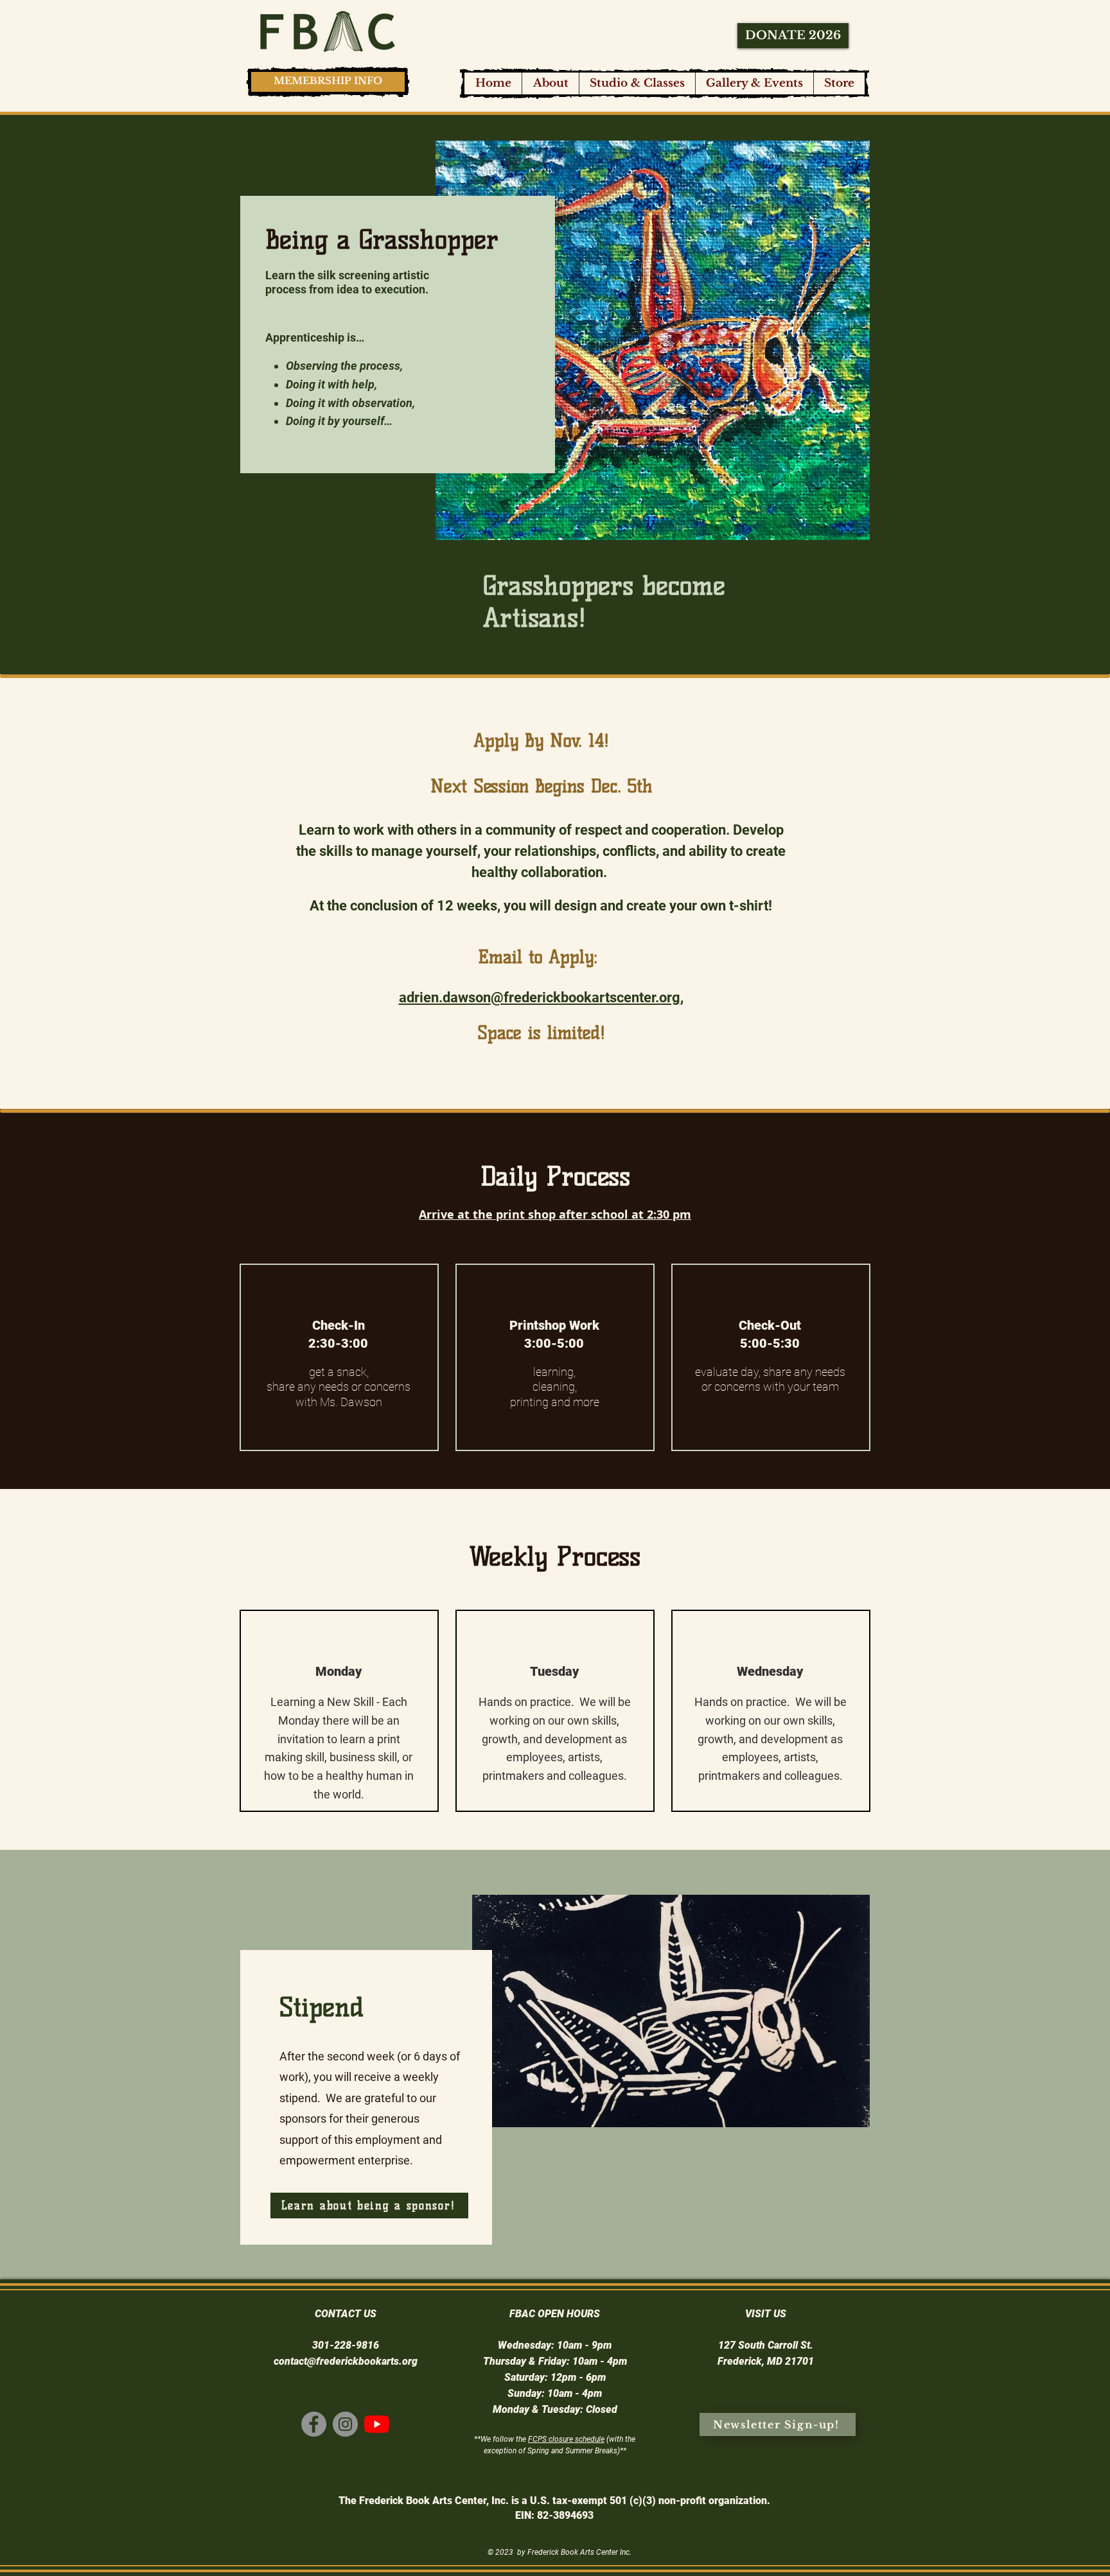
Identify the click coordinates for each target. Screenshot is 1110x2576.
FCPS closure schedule (566, 2439)
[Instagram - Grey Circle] (345, 2424)
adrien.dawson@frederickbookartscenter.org (540, 997)
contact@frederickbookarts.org (346, 2361)
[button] (637, 83)
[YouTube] (377, 2424)
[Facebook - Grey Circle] (314, 2424)
